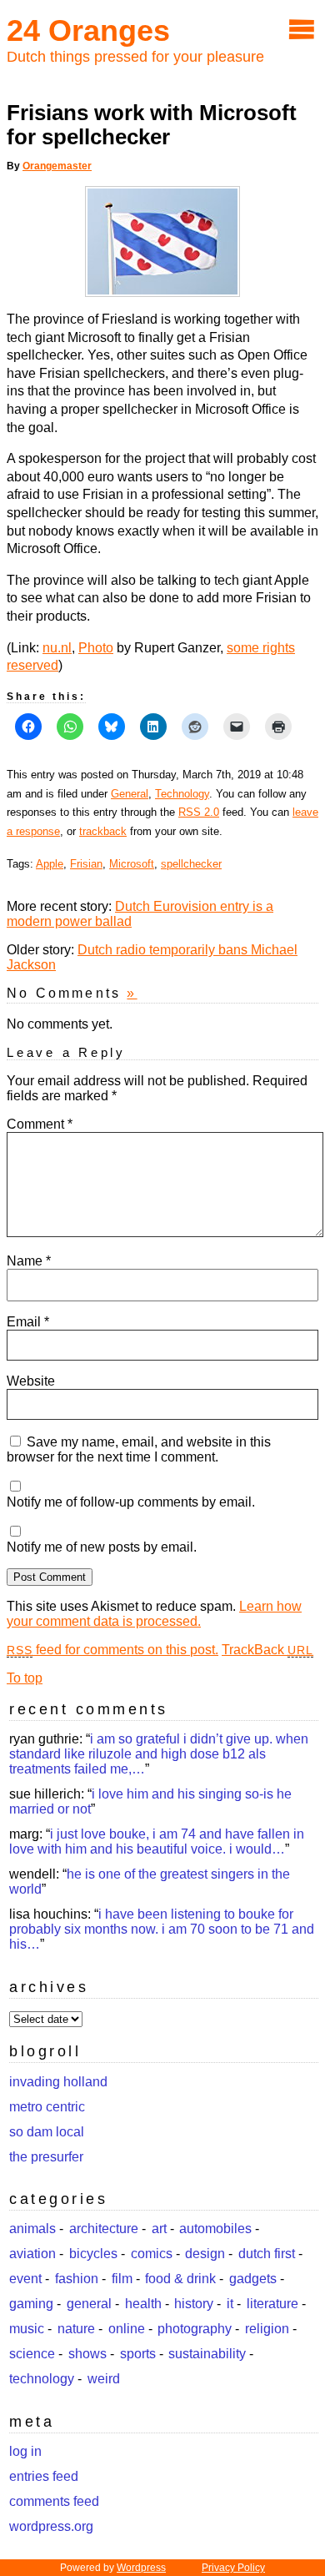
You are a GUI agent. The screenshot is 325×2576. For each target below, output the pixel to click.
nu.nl (57, 648)
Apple (50, 864)
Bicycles (93, 2254)
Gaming (31, 2304)
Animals (32, 2229)
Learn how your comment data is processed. (154, 1614)
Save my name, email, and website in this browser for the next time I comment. (139, 1449)
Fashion (77, 2279)
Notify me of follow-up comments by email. (131, 1502)
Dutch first (267, 2254)
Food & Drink (180, 2279)
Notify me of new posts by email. (102, 1547)
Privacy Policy (233, 2568)
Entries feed (44, 2476)
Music (27, 2329)
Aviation (32, 2254)
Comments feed (54, 2501)
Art (159, 2229)
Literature (272, 2304)
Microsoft (132, 864)
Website (31, 1381)
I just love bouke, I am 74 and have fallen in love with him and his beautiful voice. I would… (157, 1841)
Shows (87, 2354)
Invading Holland (58, 2082)
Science (32, 2354)
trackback (103, 831)
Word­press (141, 2568)
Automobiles (215, 2229)
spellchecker (191, 864)
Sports (138, 2354)
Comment (40, 1124)
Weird (104, 2379)
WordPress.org (51, 2526)
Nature (76, 2329)
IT (230, 2304)
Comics (152, 2254)
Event (25, 2279)
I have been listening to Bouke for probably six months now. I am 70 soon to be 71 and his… (162, 1929)
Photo (96, 648)
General (130, 794)
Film (122, 2279)
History (194, 2304)
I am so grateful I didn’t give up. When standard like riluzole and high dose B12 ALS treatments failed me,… (159, 1754)
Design (205, 2254)
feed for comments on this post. (112, 1650)
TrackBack (267, 1650)
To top (25, 1678)
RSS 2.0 (199, 812)
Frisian (86, 864)
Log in (25, 2451)
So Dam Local (47, 2132)
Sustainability (207, 2354)
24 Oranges (88, 30)
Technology (182, 794)
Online (127, 2329)
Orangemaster (57, 166)
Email (28, 1322)
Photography (195, 2329)
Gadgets (253, 2279)
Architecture (104, 2229)
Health (143, 2304)
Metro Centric (47, 2107)
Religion (267, 2329)
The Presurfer (46, 2157)
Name (29, 1261)
